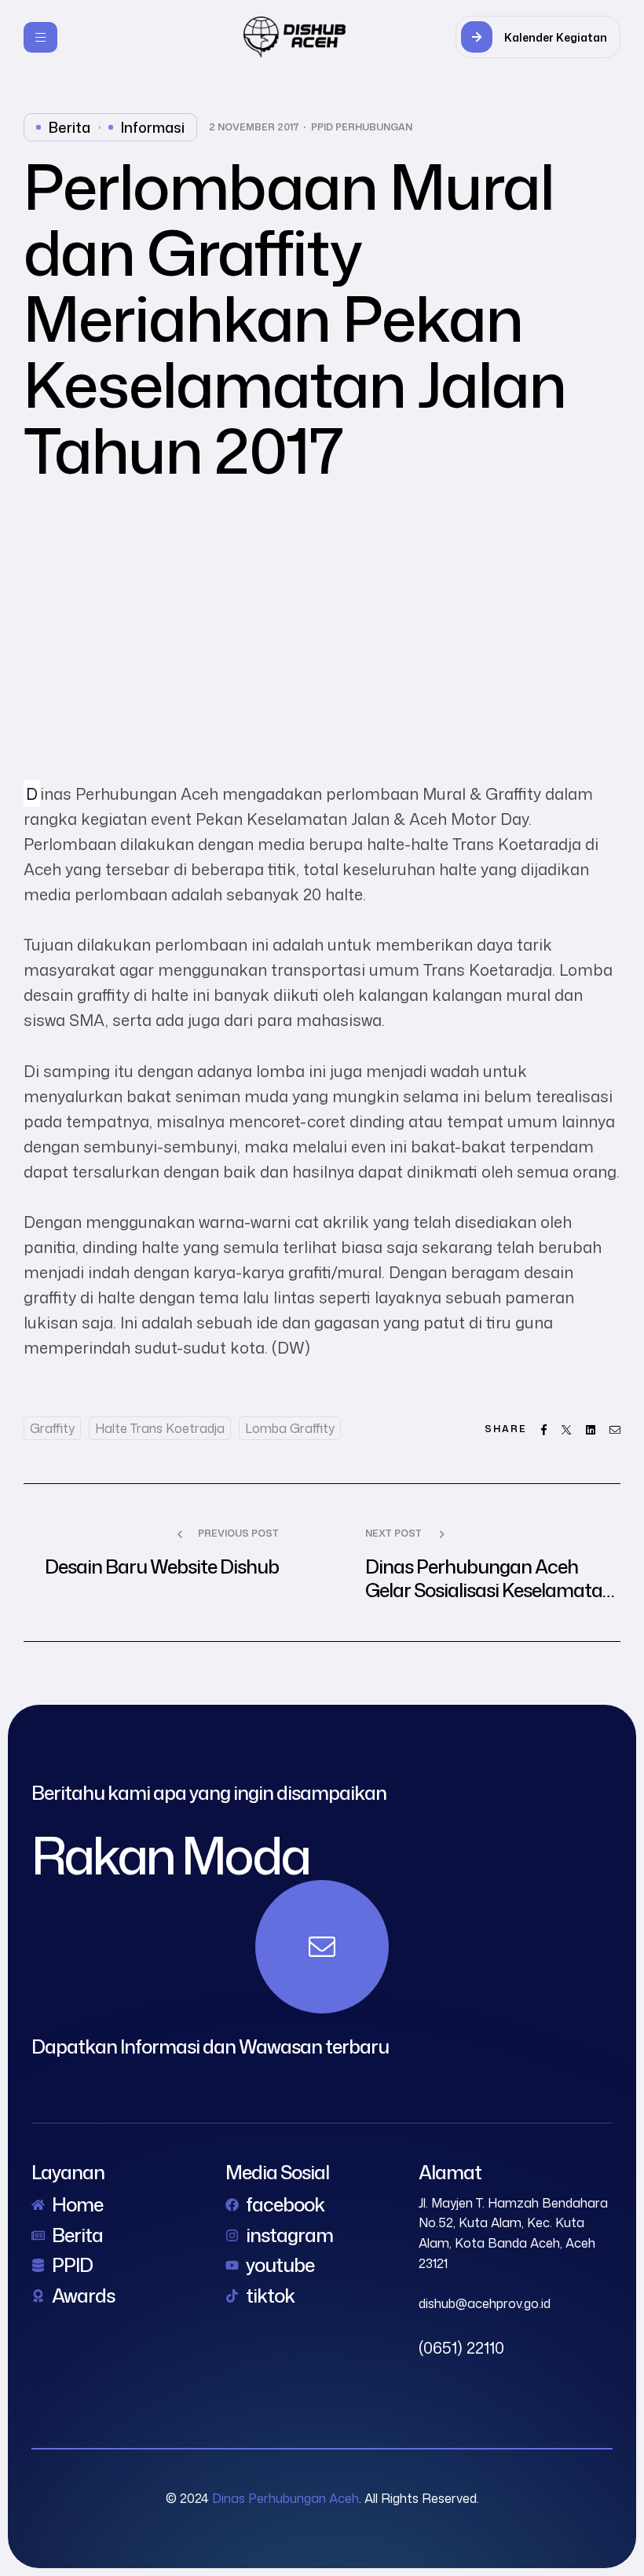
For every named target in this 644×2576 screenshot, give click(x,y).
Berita (70, 127)
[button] (538, 37)
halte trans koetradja (160, 1428)
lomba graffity (290, 1428)
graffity (52, 1428)
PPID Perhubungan (362, 127)
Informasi (153, 127)
